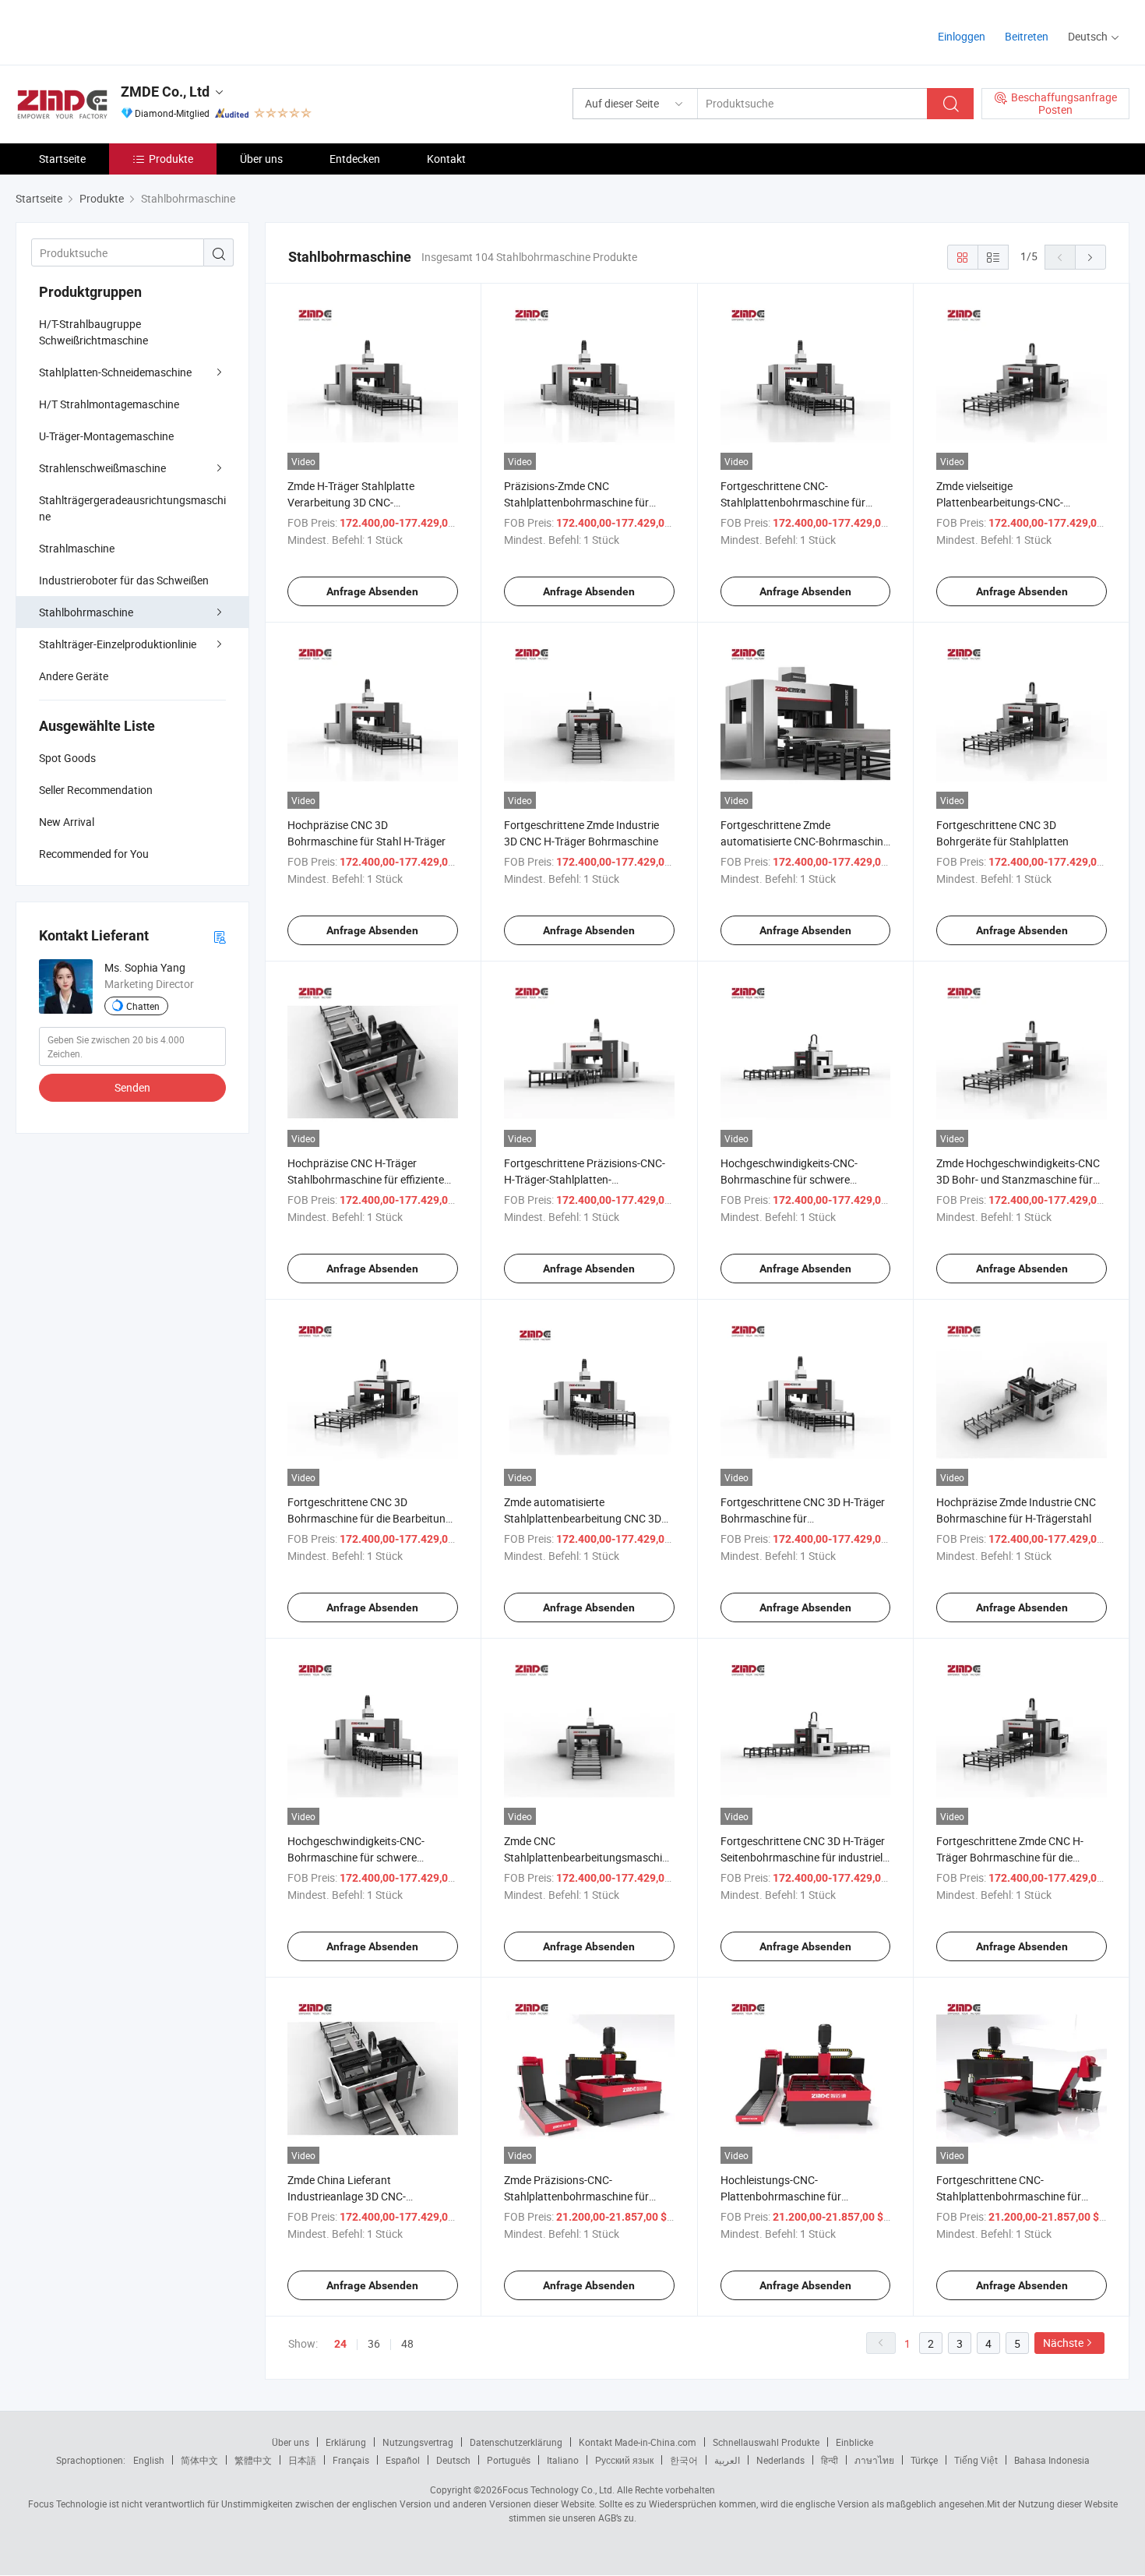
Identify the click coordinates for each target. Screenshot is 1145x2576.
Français (351, 2460)
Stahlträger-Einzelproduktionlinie (118, 644)
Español (403, 2460)
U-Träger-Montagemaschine (106, 436)
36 (374, 2343)
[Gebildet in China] (116, 31)
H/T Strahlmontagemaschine (109, 404)
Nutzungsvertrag (418, 2442)
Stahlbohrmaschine (86, 612)
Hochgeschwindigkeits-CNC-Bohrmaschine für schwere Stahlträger (356, 1857)
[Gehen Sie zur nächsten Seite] (1090, 257)
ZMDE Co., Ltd (165, 92)
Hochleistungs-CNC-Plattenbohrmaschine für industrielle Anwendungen (783, 2196)
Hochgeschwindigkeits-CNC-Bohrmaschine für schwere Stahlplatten (789, 1179)
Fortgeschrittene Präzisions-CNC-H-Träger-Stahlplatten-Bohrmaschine (585, 1179)
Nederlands (780, 2460)
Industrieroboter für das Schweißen (124, 580)
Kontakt (446, 159)
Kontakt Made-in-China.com (638, 2442)
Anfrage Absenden (372, 591)
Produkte (171, 159)
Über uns (261, 159)
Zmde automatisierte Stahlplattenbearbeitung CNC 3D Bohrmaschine (583, 1518)
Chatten (143, 1006)
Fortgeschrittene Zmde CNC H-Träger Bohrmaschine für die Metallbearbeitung (1010, 1857)
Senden (132, 1087)
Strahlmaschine (77, 548)
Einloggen (962, 36)
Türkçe (924, 2460)
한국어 (684, 2460)
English (149, 2460)
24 (340, 2344)
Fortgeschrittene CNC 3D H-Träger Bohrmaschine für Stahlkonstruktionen (803, 1518)
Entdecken (355, 159)
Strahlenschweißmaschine (102, 468)
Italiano (563, 2460)
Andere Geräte (74, 676)
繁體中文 (253, 2460)
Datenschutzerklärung (516, 2442)
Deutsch (453, 2460)
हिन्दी (830, 2460)
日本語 (302, 2460)
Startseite (62, 159)
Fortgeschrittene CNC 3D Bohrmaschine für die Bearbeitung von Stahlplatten (370, 1518)
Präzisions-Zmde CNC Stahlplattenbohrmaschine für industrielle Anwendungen (576, 502)
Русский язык (624, 2460)
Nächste (1063, 2343)
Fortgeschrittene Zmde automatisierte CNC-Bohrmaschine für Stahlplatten (805, 841)
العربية (727, 2460)
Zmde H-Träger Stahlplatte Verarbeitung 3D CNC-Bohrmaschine (351, 502)
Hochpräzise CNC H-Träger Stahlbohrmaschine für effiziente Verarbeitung (366, 1179)
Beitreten (1027, 36)
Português (509, 2460)
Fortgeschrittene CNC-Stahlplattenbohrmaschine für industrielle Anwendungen (1009, 2196)
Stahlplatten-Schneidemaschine (115, 372)
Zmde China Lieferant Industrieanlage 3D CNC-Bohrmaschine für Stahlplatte (358, 2196)
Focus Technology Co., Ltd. (558, 2490)
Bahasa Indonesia (1052, 2460)
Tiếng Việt (976, 2460)
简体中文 (199, 2460)
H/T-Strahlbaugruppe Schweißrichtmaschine (93, 332)
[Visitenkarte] (220, 936)
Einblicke (854, 2442)
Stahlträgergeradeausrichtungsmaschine (132, 508)
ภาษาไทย (874, 2460)
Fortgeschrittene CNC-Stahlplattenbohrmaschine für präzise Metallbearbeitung (793, 502)
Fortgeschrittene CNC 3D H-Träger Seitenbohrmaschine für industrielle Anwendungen (805, 1857)
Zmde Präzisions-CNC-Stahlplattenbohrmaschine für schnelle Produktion (576, 2196)
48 (407, 2343)
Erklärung (346, 2442)
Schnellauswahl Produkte (766, 2442)
